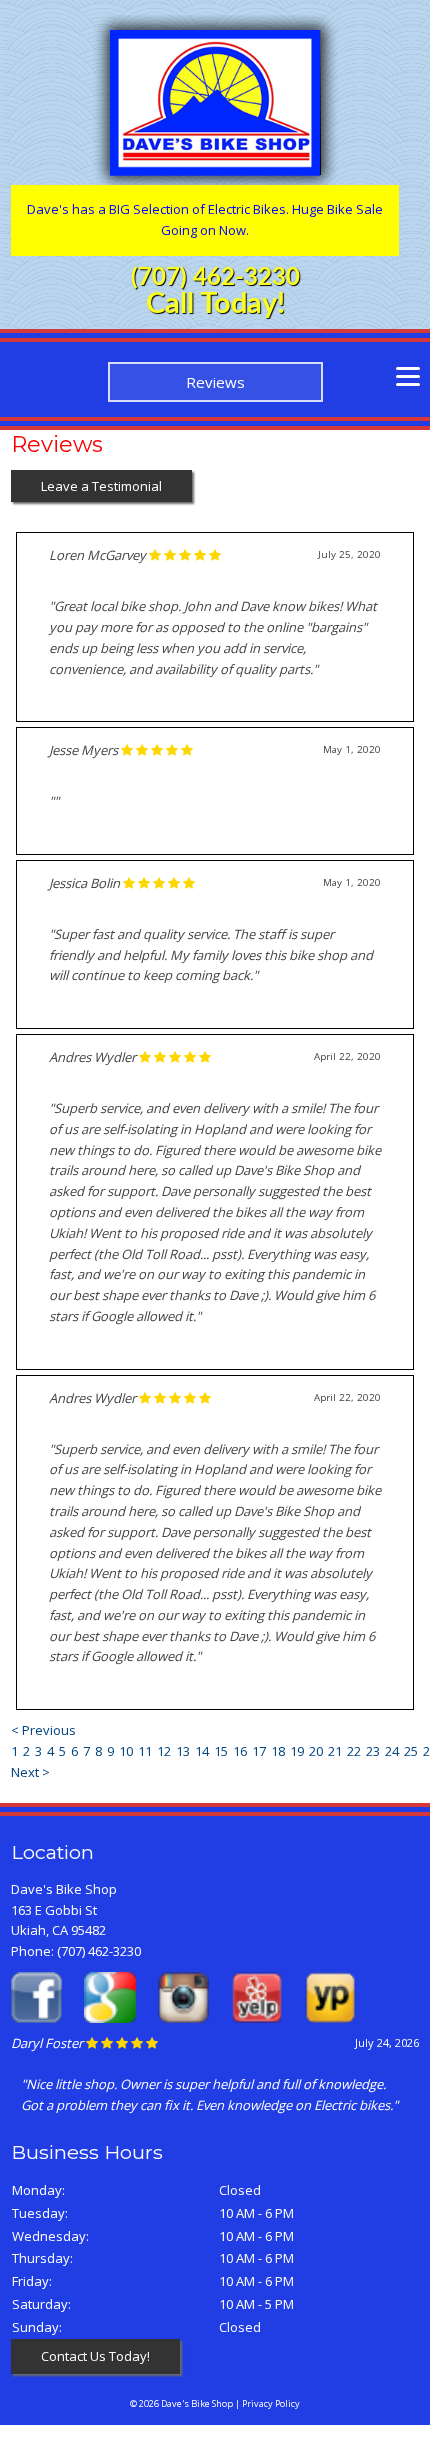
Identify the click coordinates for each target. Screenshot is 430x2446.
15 (221, 1751)
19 (297, 1751)
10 (126, 1751)
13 (183, 1751)
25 (411, 1751)
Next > (30, 1772)
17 (259, 1751)
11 (145, 1751)
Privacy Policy (271, 2403)
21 (335, 1751)
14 (202, 1751)
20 (316, 1751)
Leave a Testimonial (101, 486)
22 (354, 1751)
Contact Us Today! (95, 2356)
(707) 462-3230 (215, 278)
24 (392, 1751)
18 (278, 1751)
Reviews (215, 382)
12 (164, 1751)
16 (240, 1751)
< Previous (43, 1730)
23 (373, 1751)
